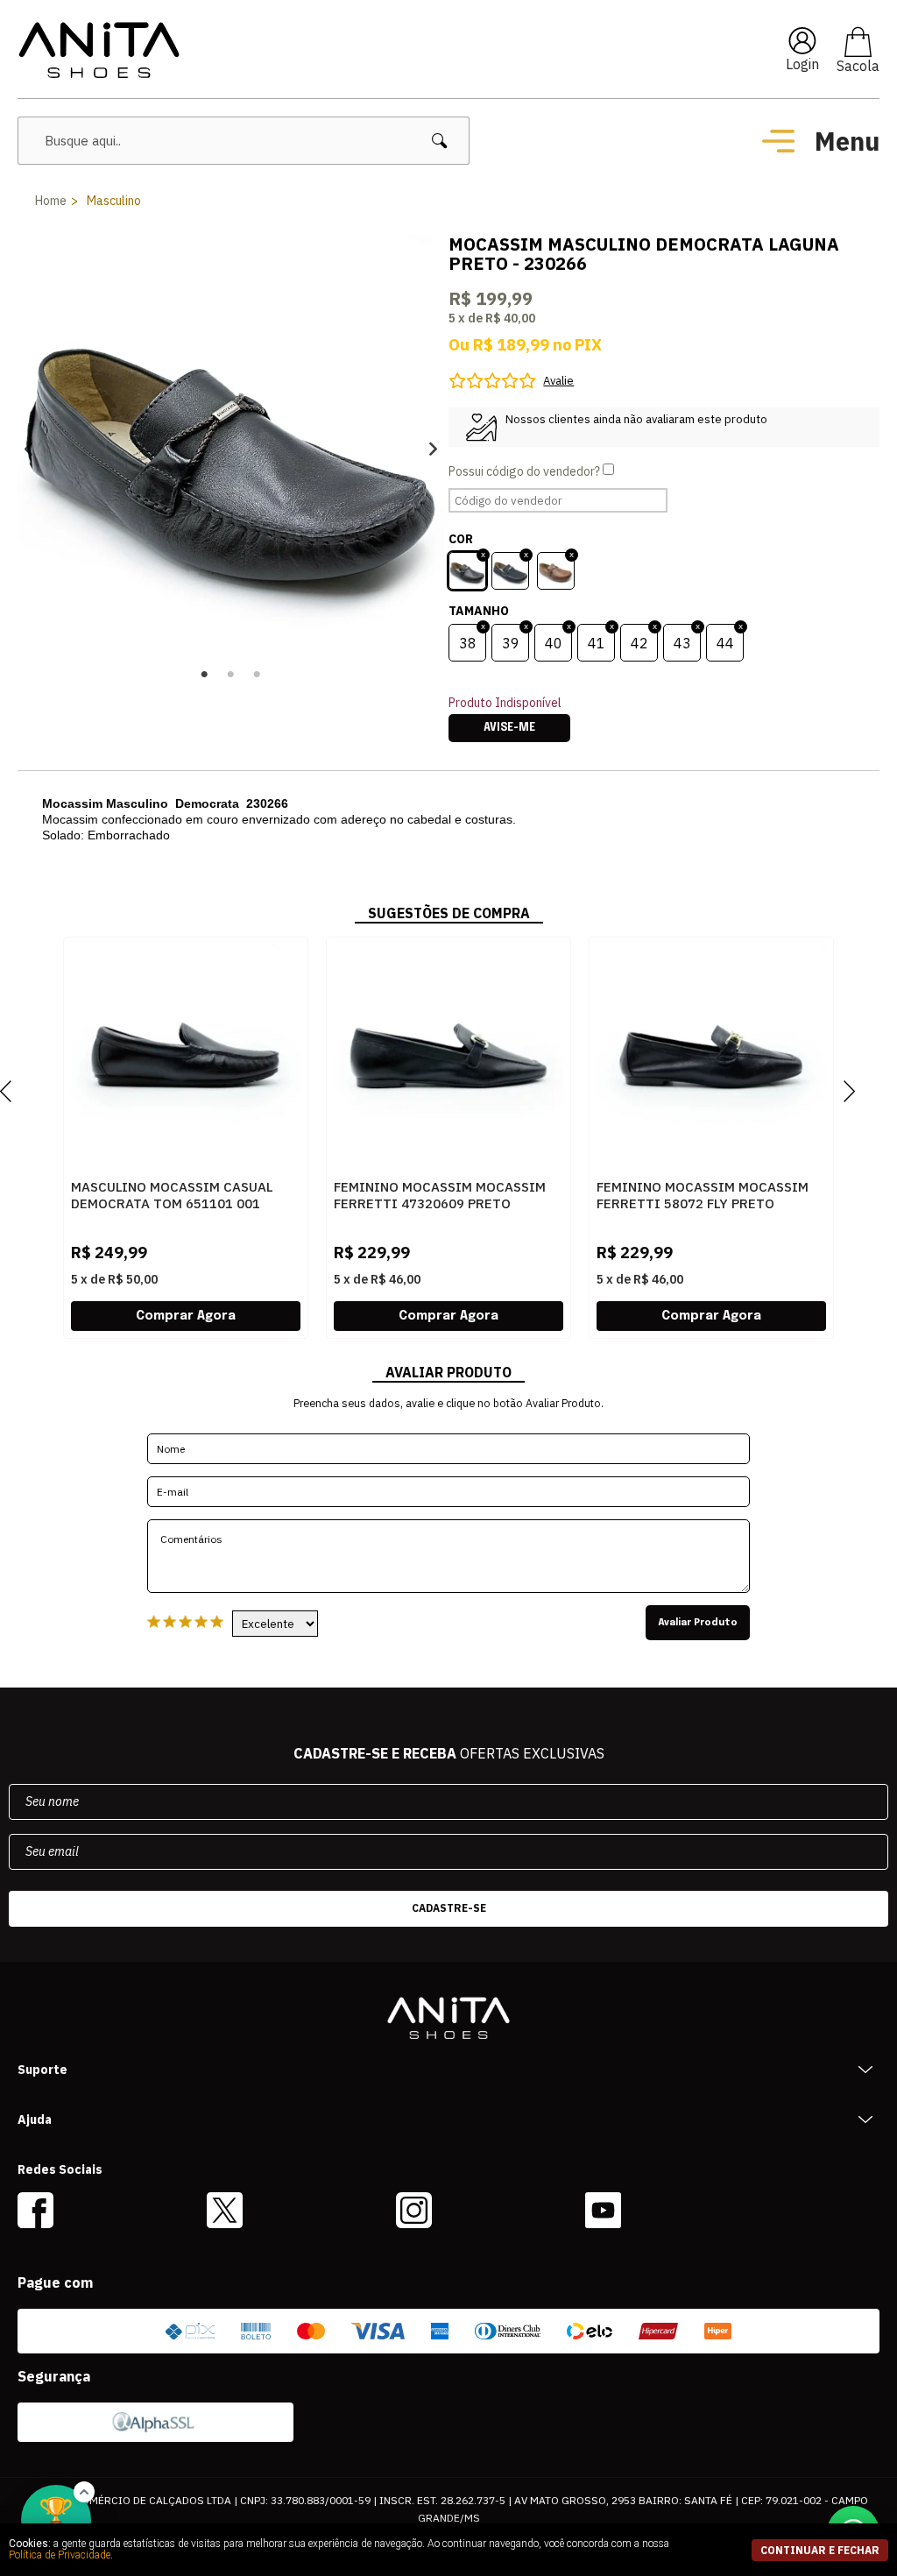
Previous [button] (28, 448)
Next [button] (433, 448)
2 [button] (231, 675)
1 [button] (205, 675)
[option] (231, 448)
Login (802, 64)
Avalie (558, 381)
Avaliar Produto (698, 1623)
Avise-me (509, 728)
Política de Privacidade (60, 2555)
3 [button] (258, 675)
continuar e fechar (820, 2550)
